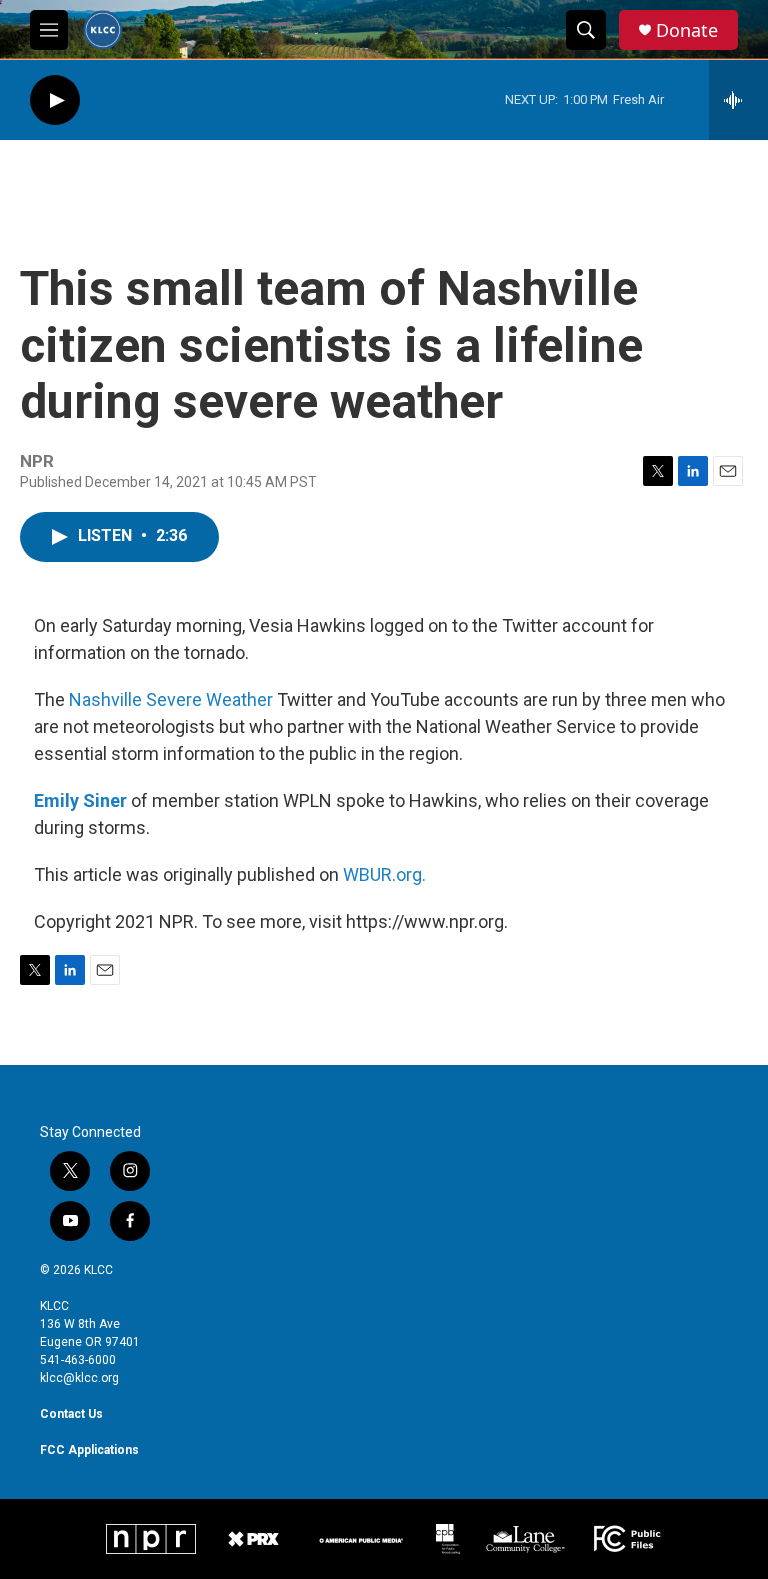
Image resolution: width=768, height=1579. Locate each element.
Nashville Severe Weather (171, 699)
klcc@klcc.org (79, 1378)
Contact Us (71, 1414)
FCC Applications (89, 1450)
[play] (55, 100)
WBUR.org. (384, 874)
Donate (687, 30)
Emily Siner (80, 800)
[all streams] (738, 100)
